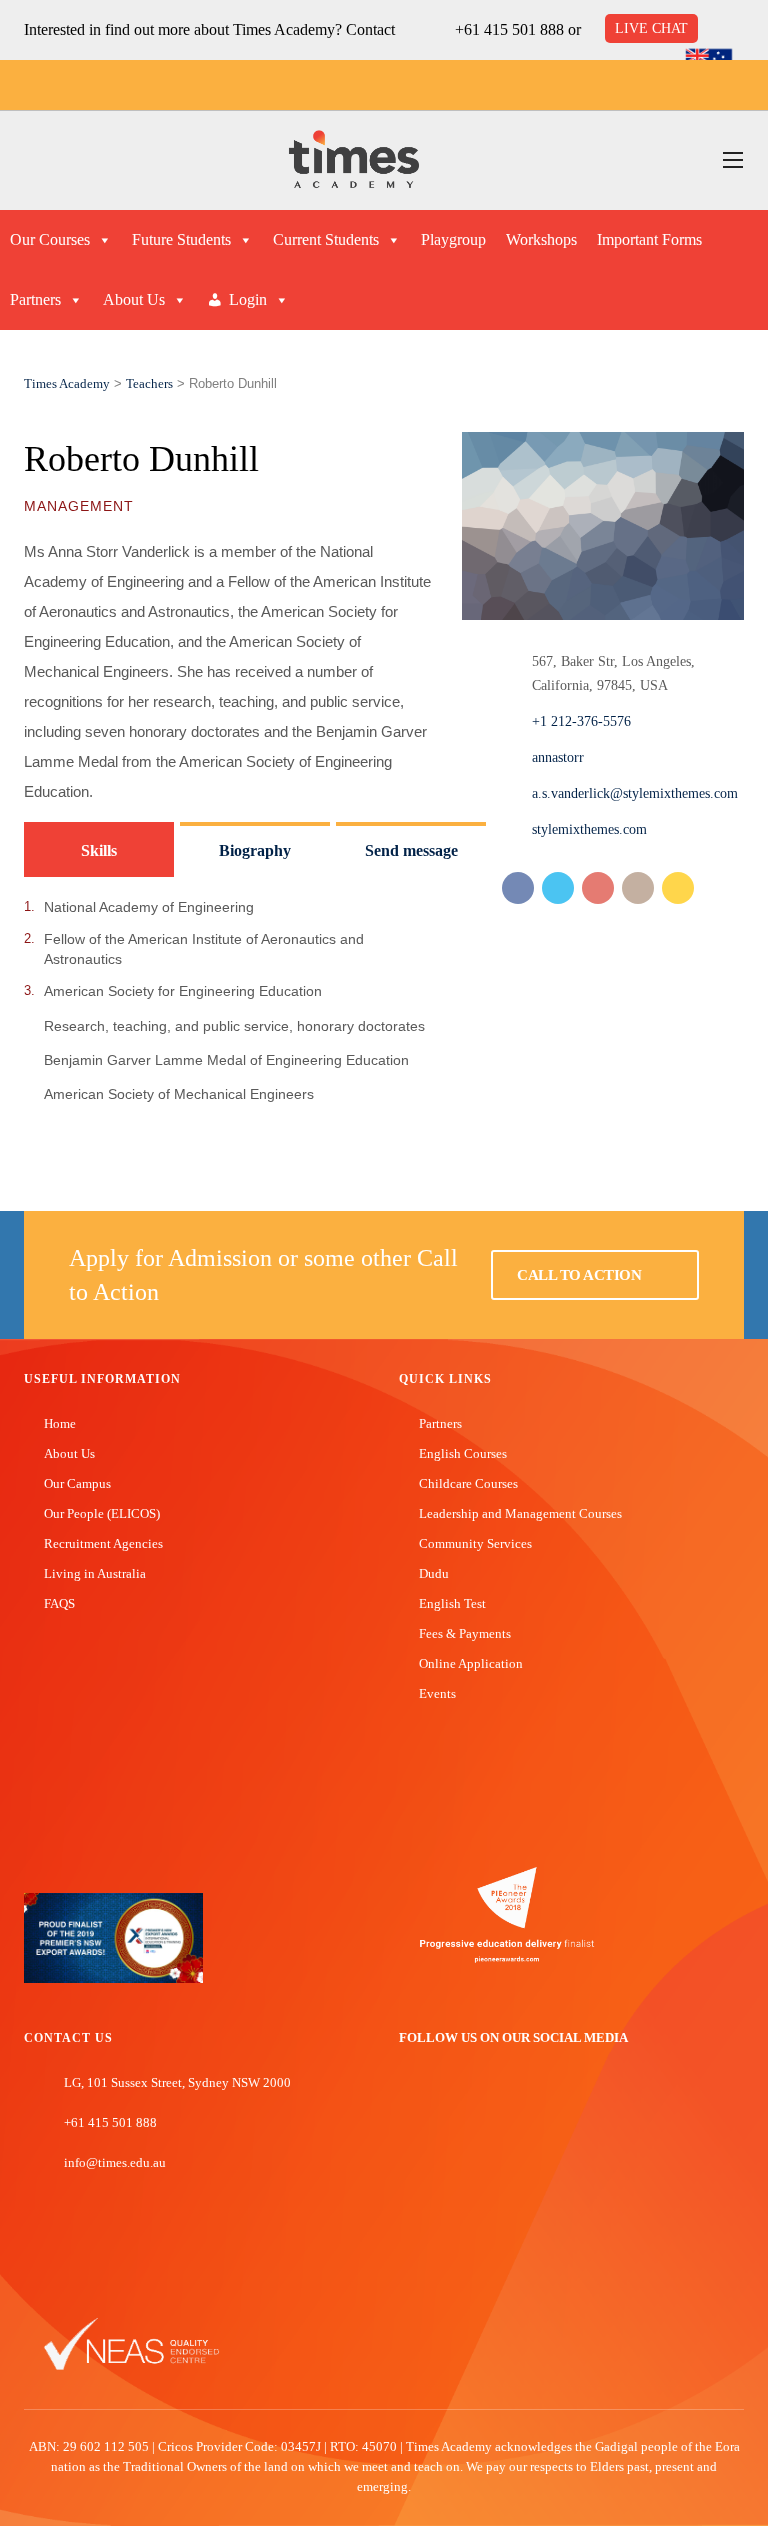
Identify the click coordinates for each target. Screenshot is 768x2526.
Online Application (471, 1663)
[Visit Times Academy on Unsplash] (438, 2106)
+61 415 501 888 (509, 29)
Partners (35, 299)
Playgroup (453, 239)
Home (60, 1423)
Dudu (434, 1573)
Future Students (181, 239)
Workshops (541, 239)
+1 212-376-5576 (581, 721)
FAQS (59, 1603)
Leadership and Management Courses (520, 1513)
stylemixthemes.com (589, 829)
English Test (452, 1603)
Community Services (475, 1543)
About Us (134, 299)
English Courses (463, 1453)
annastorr (558, 757)
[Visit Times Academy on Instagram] (468, 2106)
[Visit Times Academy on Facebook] (408, 2106)
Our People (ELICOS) (102, 1513)
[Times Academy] (354, 160)
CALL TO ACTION (581, 1275)
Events (437, 1693)
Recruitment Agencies (103, 1543)
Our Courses (50, 239)
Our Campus (77, 1483)
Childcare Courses (468, 1483)
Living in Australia (95, 1573)
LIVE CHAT (651, 28)
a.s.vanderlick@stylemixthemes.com (635, 793)
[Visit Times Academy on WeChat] (498, 2106)
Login (248, 299)
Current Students (326, 239)
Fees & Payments (465, 1633)
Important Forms (649, 239)
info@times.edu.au (115, 2162)
